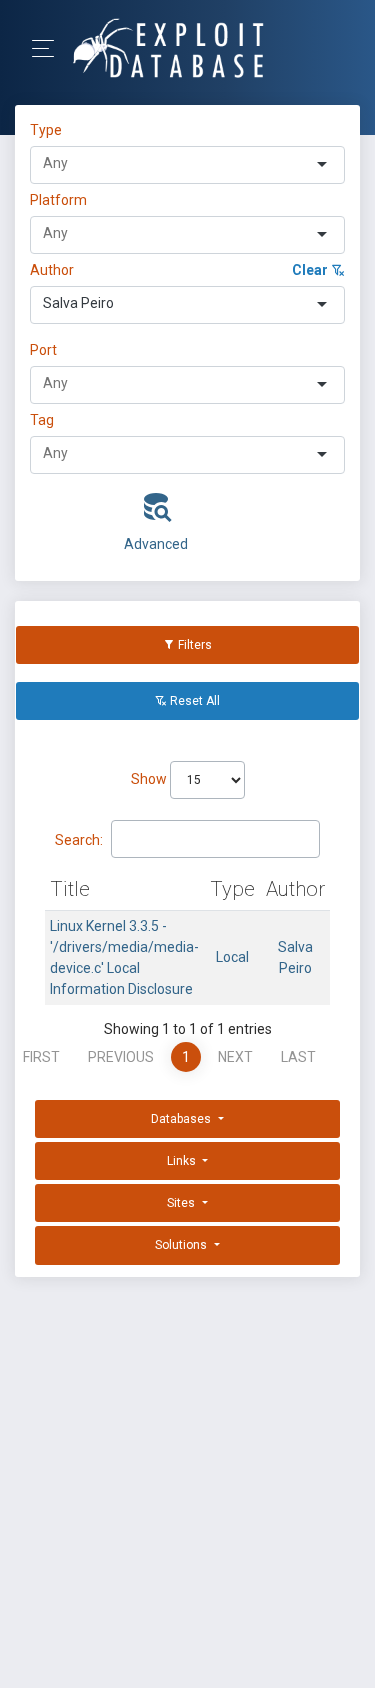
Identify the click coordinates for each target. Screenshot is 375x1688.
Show (150, 779)
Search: (79, 840)
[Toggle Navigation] (49, 48)
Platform (58, 200)
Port (43, 350)
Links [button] (183, 1161)
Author (52, 270)
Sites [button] (182, 1203)
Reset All (193, 701)
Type (49, 130)
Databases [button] (182, 1119)
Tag (42, 420)
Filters (193, 645)
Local (232, 957)
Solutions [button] (182, 1245)
